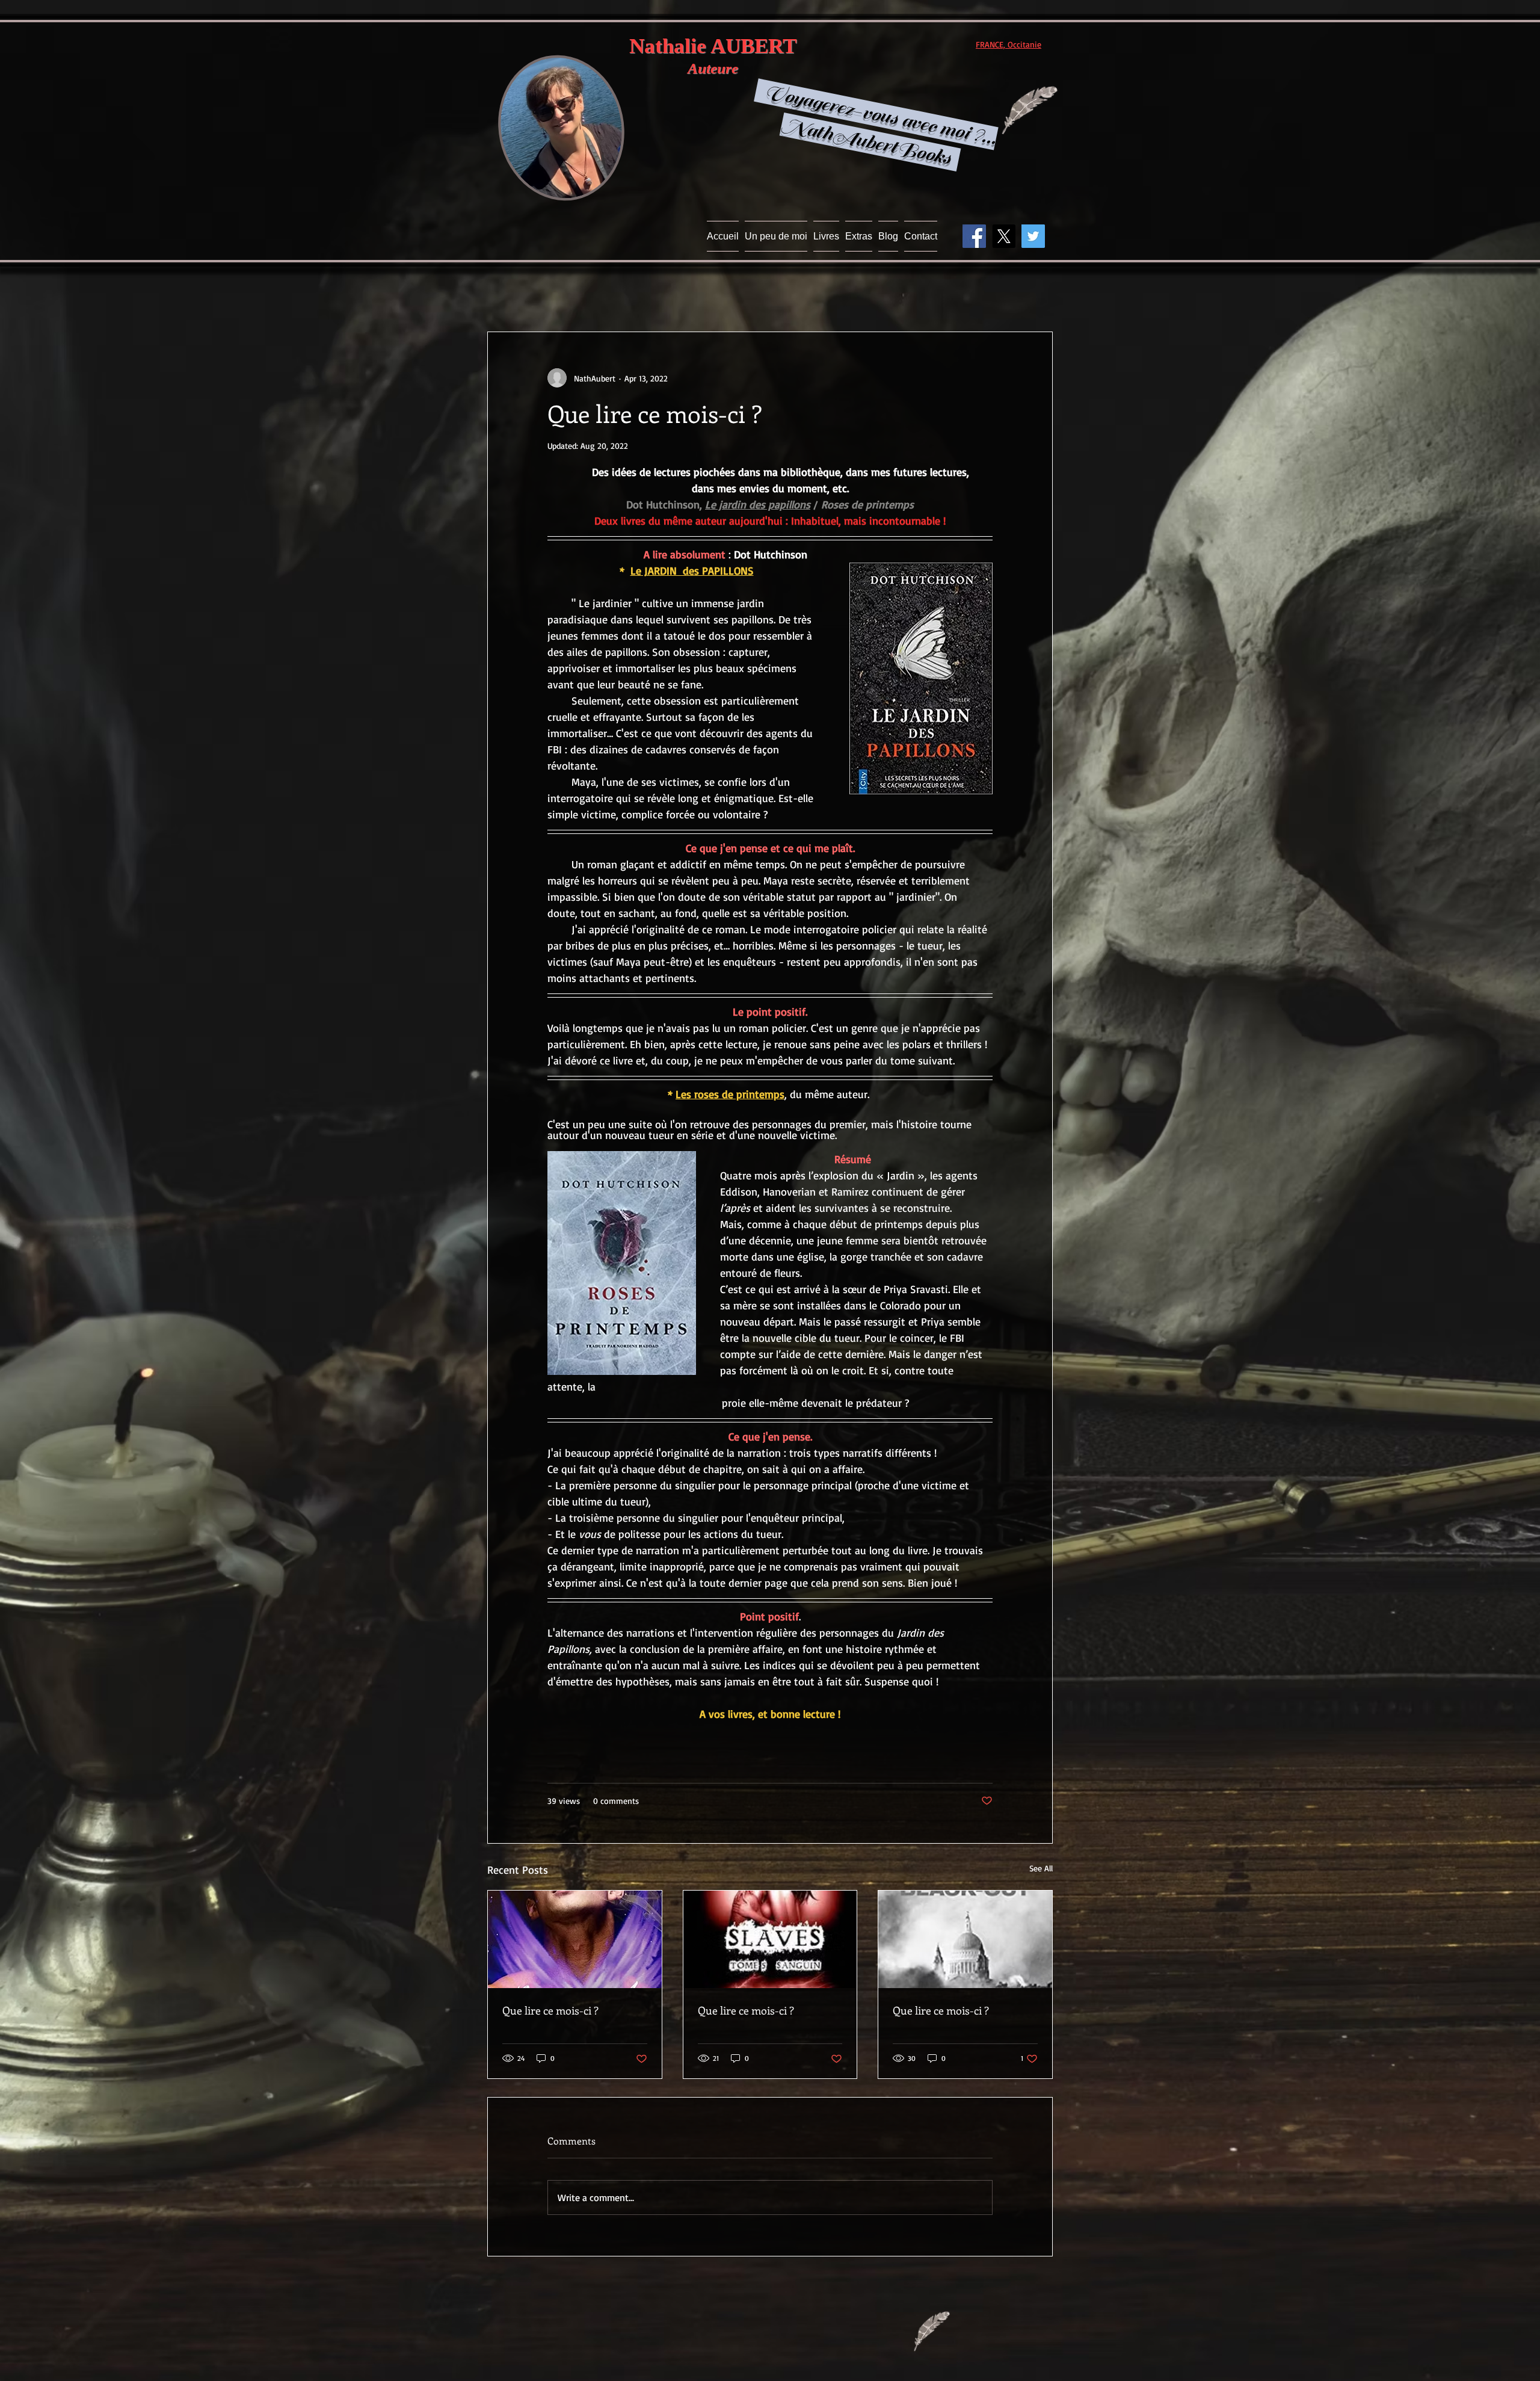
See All (1041, 1868)
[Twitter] (1033, 236)
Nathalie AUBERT (713, 46)
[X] (1004, 236)
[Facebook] (974, 236)
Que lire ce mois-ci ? (550, 2010)
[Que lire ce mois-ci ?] (575, 1939)
